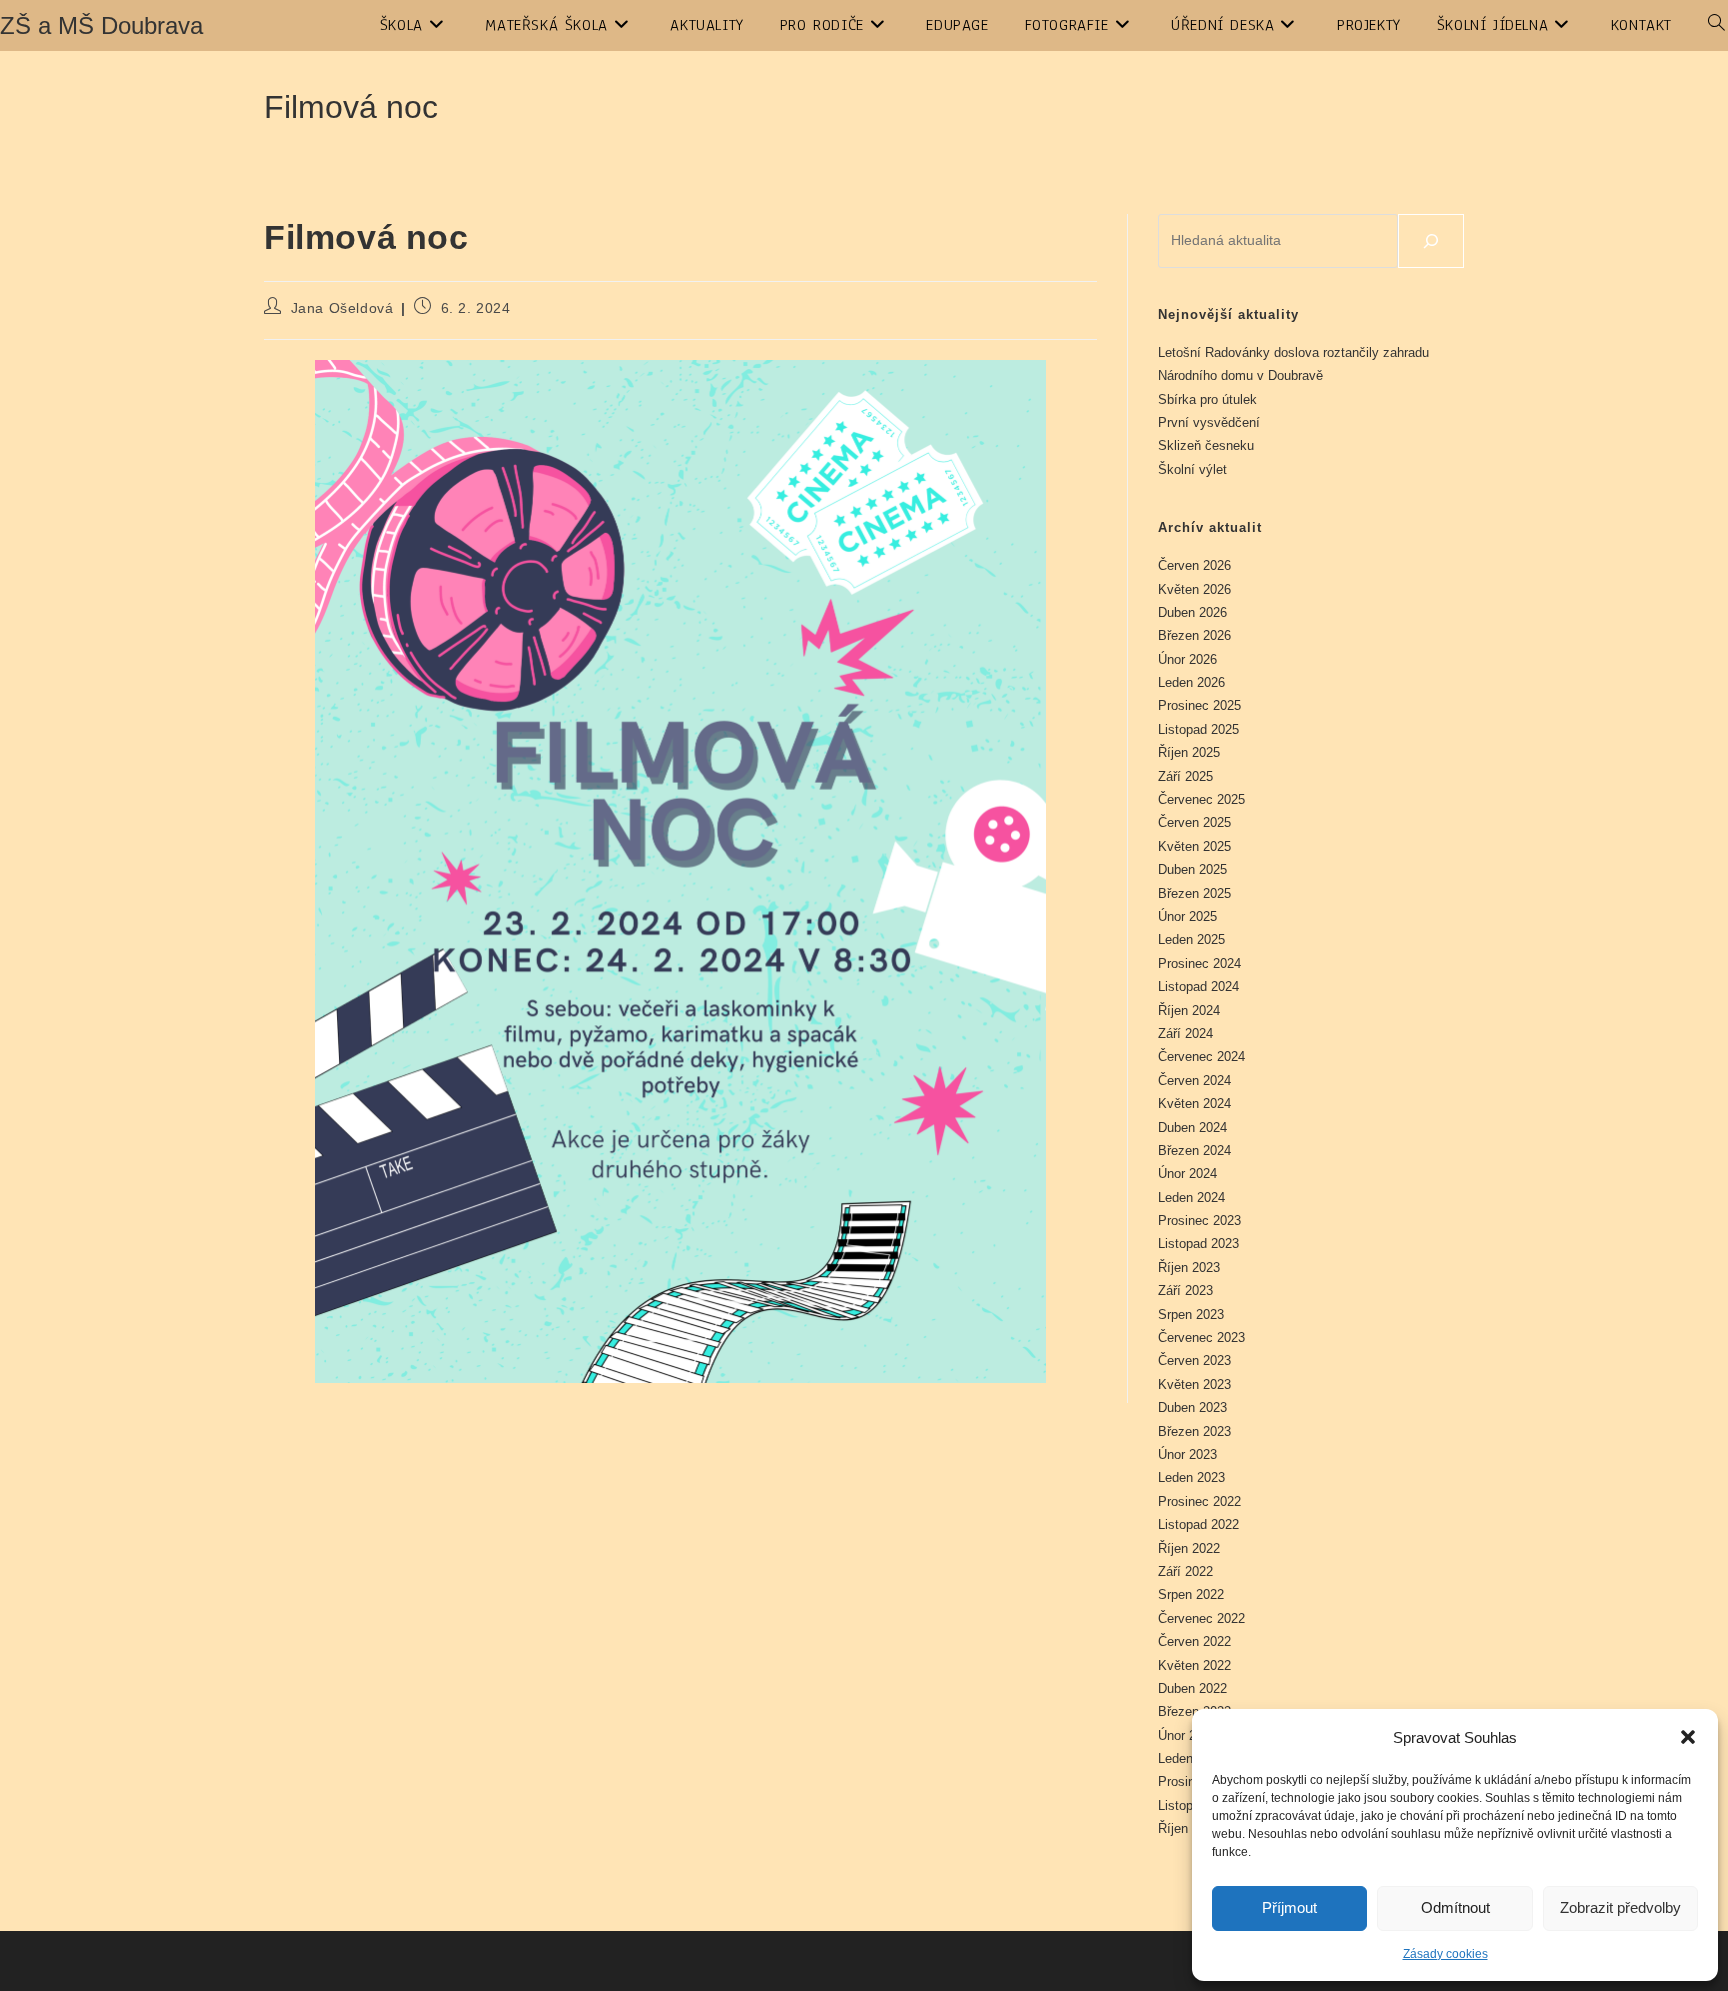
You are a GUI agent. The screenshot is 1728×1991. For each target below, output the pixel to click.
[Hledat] (1431, 241)
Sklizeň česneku (1206, 445)
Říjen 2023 (1189, 1267)
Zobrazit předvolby (1620, 1907)
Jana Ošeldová (342, 308)
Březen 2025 (1194, 893)
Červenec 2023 (1201, 1337)
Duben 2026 (1192, 612)
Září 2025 (1185, 776)
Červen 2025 (1194, 822)
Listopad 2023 (1198, 1243)
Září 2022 (1185, 1571)
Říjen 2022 (1189, 1548)
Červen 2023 (1194, 1360)
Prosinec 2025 (1199, 705)
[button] (1688, 1737)
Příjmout (1289, 1907)
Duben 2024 (1192, 1127)
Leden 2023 (1191, 1477)
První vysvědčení (1209, 422)
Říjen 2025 (1189, 752)
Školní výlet (1192, 469)
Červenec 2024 (1201, 1056)
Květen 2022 (1194, 1665)
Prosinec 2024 (1199, 963)
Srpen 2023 (1191, 1314)
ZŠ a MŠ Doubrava (101, 25)
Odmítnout (1455, 1907)
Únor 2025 (1187, 916)
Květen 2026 (1194, 589)
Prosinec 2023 (1199, 1220)
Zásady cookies (1445, 1954)
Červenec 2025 (1201, 799)
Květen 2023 (1194, 1384)
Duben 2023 (1192, 1407)
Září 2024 (1185, 1033)
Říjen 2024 (1189, 1010)
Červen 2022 (1194, 1641)
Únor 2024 (1187, 1173)
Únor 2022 (1187, 1735)
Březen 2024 (1194, 1150)
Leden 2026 (1191, 682)
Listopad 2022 (1198, 1524)
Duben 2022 (1192, 1688)
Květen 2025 (1194, 846)
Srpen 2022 (1191, 1594)
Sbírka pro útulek (1207, 399)
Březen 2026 (1194, 635)
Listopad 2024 (1198, 986)
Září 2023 (1185, 1290)
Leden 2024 (1191, 1197)
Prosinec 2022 (1199, 1501)
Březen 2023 (1194, 1431)
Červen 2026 (1194, 565)
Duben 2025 (1192, 869)
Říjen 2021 (1189, 1828)
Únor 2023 (1187, 1454)
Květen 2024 (1194, 1103)
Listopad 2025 (1198, 729)
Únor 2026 (1187, 659)
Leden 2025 (1191, 939)
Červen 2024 (1194, 1080)
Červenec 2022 (1201, 1618)
